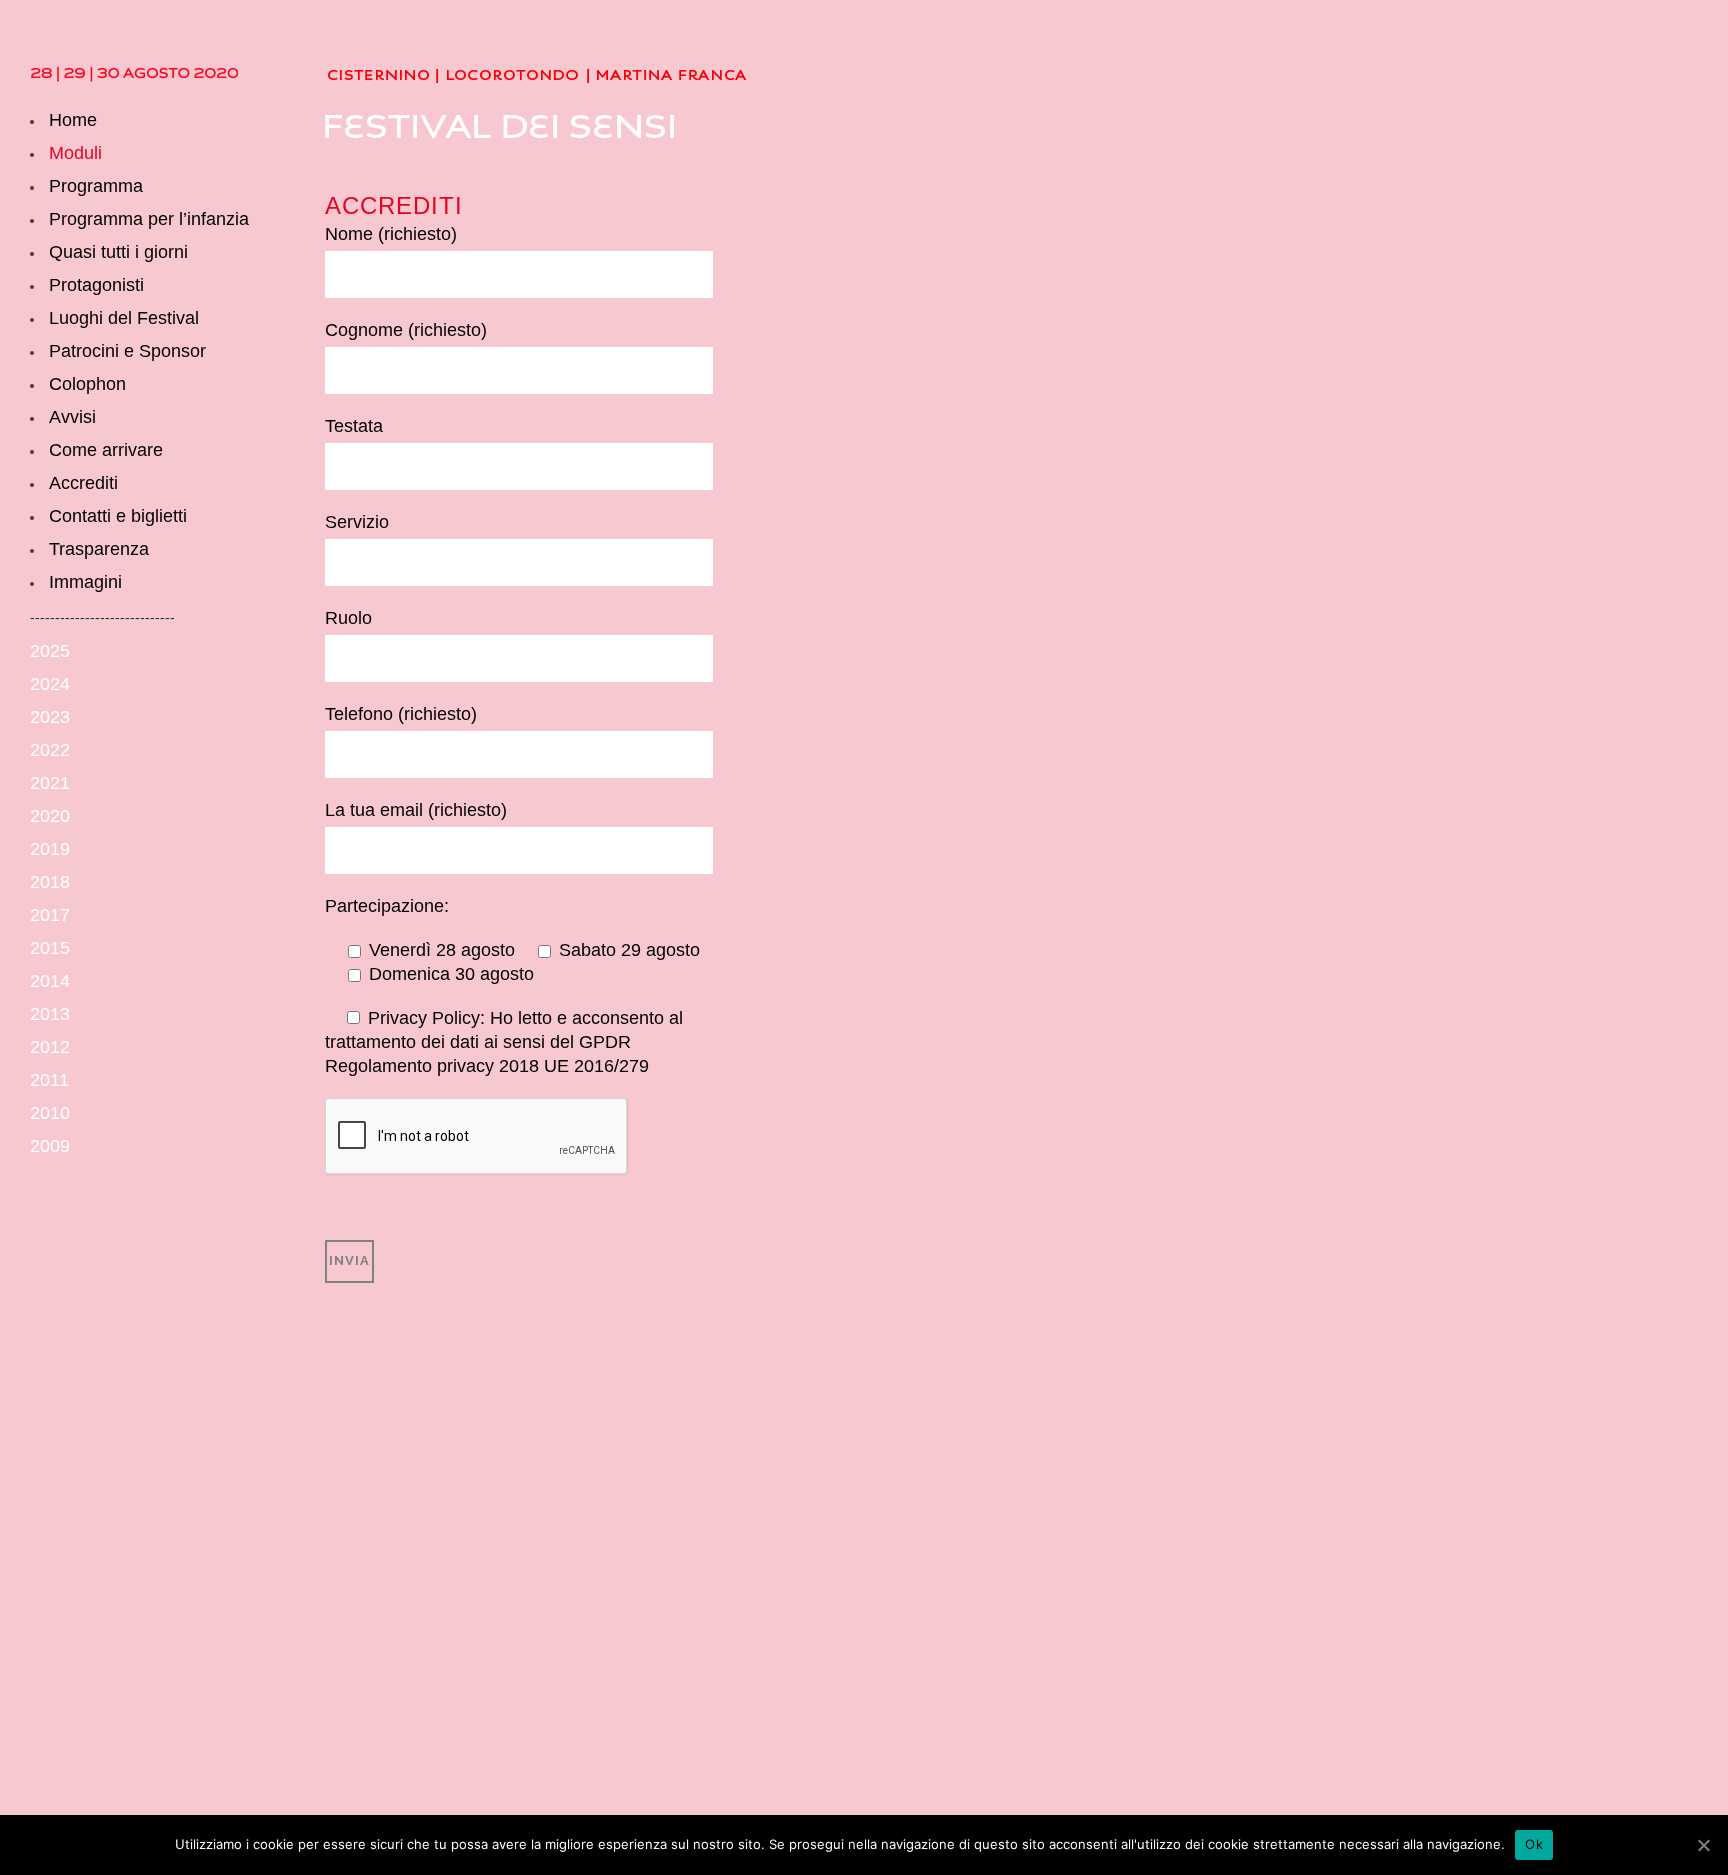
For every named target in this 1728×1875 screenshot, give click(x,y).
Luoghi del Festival (124, 318)
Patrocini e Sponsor (127, 351)
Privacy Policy (424, 1018)
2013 (50, 1014)
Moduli (75, 153)
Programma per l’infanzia (149, 219)
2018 (50, 882)
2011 (49, 1080)
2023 (50, 717)
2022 (50, 750)
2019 (50, 849)
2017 (50, 915)
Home (73, 120)
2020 (50, 816)
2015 (50, 948)
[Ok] (1703, 1845)
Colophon (87, 384)
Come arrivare (106, 450)
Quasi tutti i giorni (118, 252)
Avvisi (72, 417)
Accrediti (83, 483)
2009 (50, 1146)
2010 (50, 1113)
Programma (96, 186)
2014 (50, 981)
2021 (50, 783)
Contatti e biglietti (118, 516)
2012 (50, 1047)
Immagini (85, 582)
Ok (1534, 1844)
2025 (50, 651)
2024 (50, 684)
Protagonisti (96, 285)
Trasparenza (99, 549)
